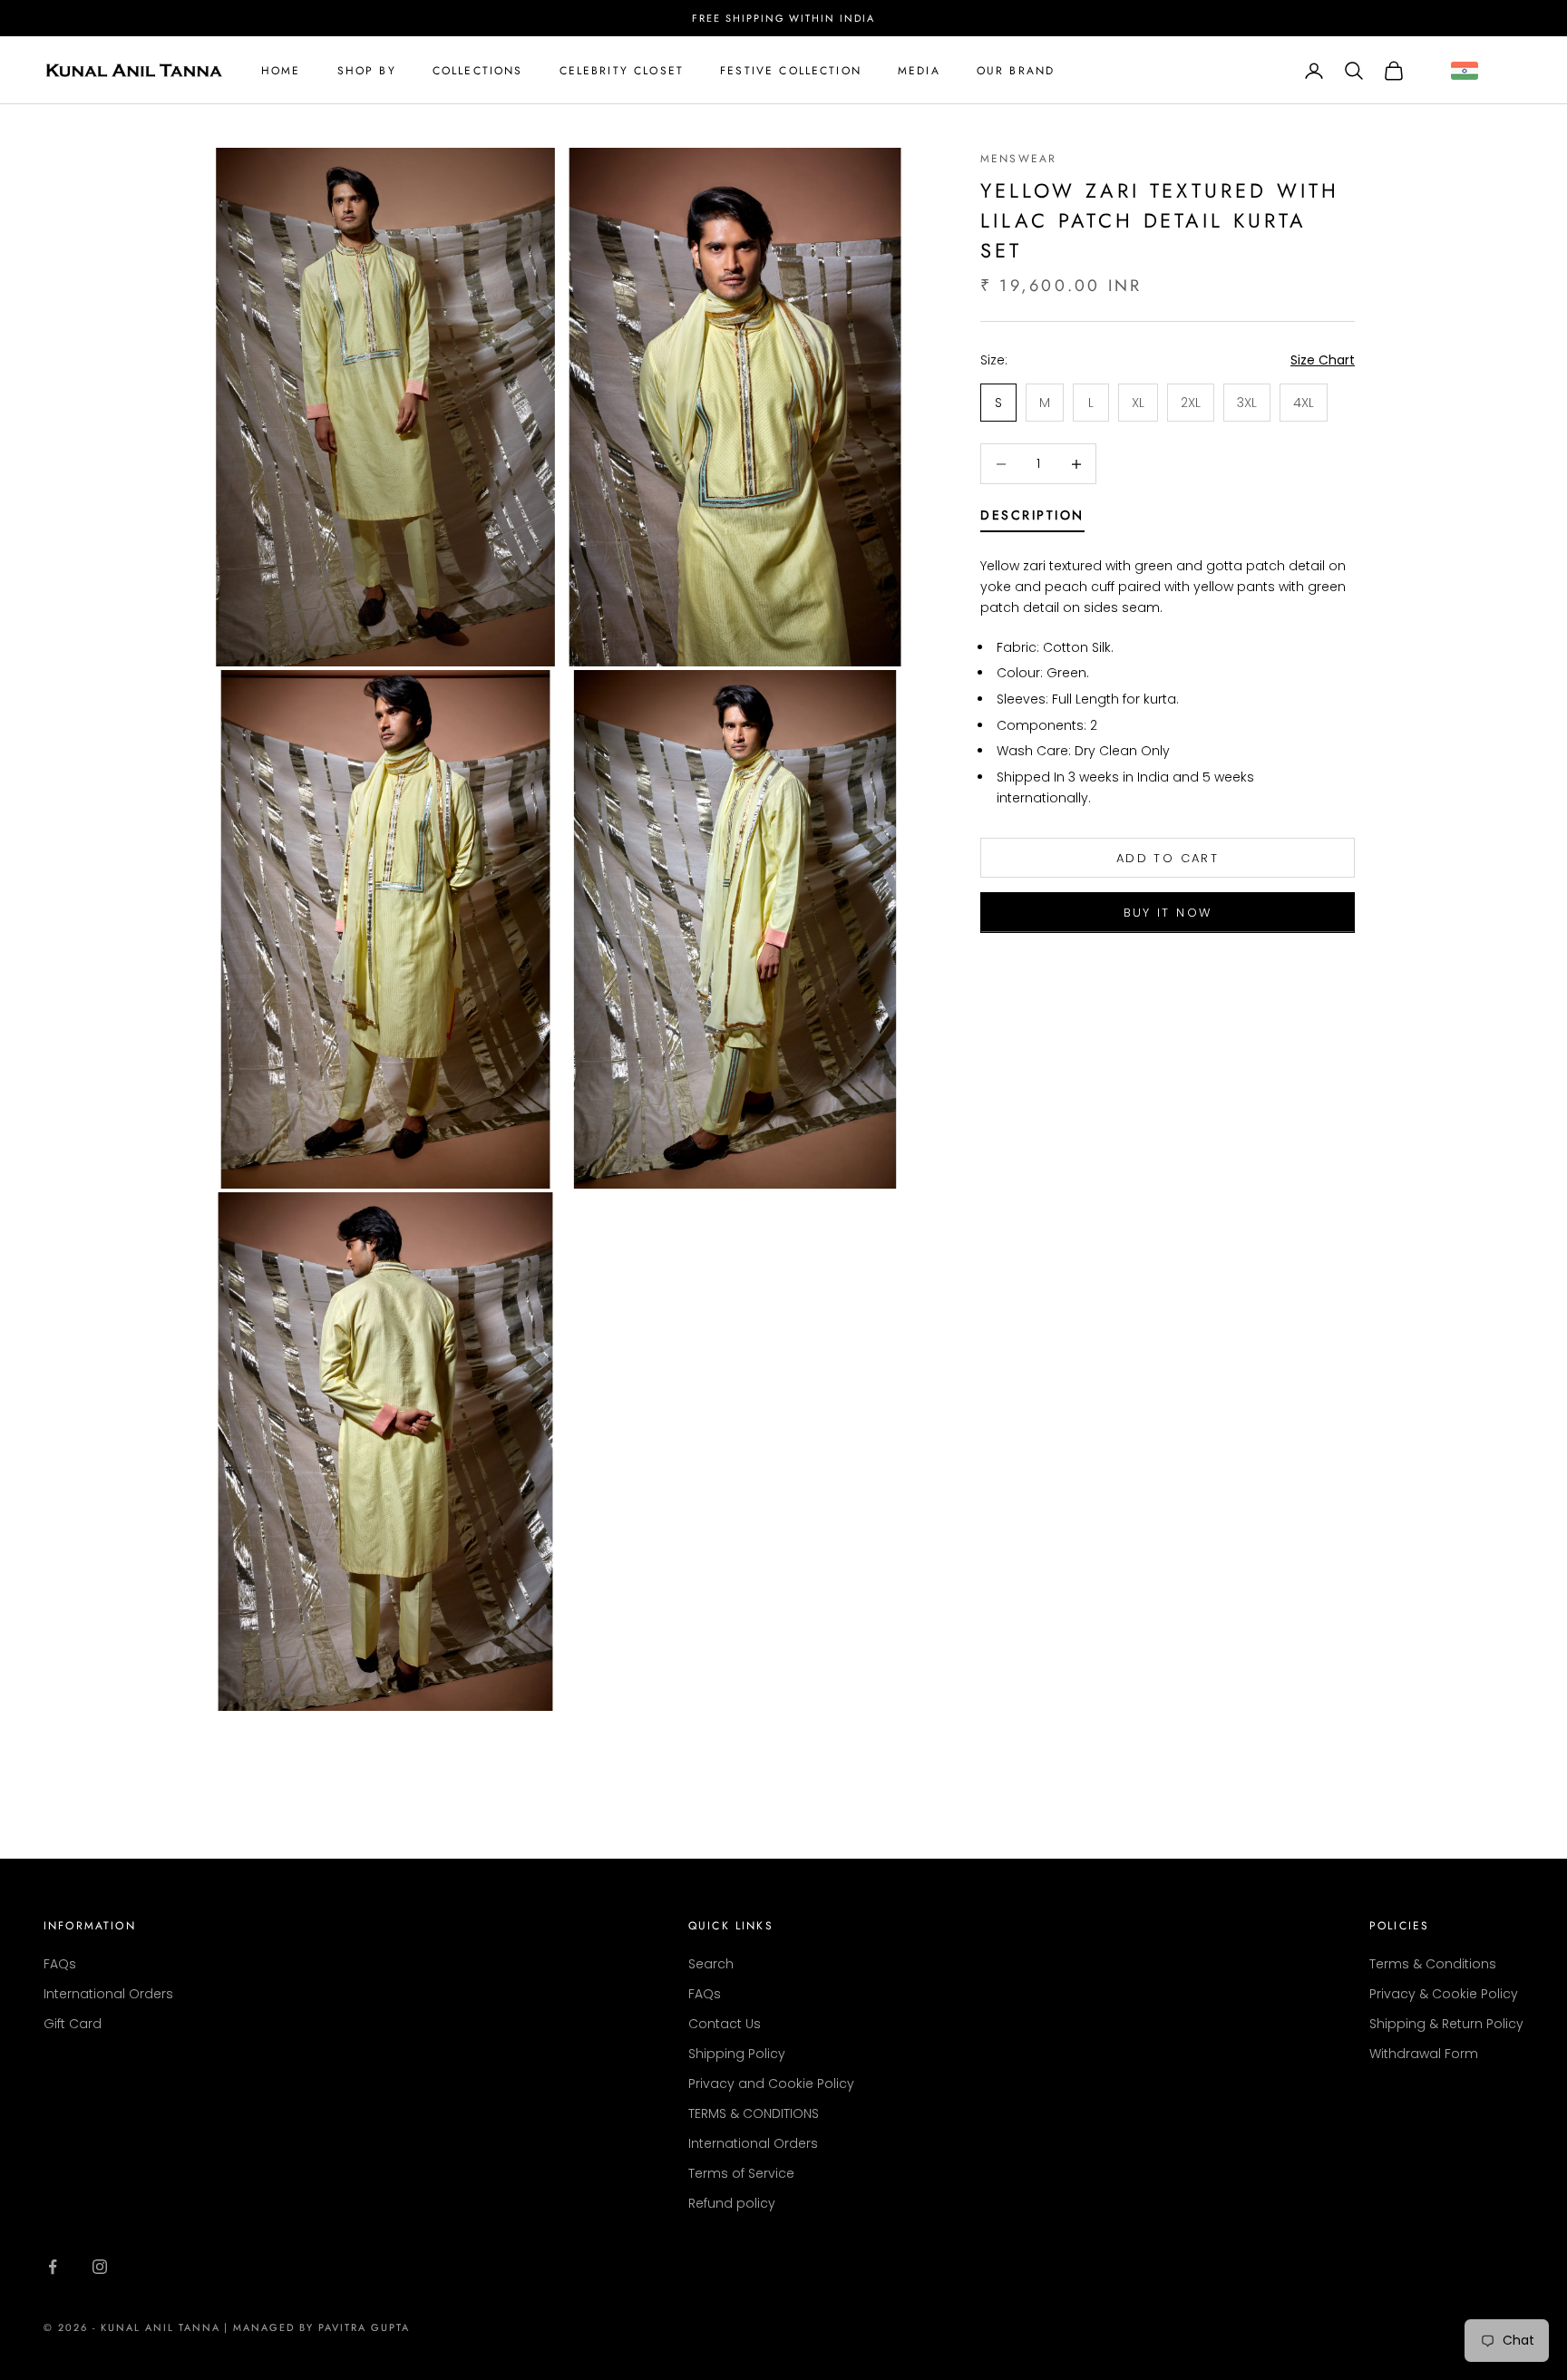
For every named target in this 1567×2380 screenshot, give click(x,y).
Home (281, 71)
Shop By (367, 71)
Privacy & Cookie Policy (1444, 1994)
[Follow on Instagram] (100, 2267)
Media (919, 71)
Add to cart (1168, 858)
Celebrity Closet (622, 71)
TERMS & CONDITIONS (754, 2113)
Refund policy (732, 2203)
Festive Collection (791, 71)
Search (711, 1964)
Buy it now (1168, 913)
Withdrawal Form (1424, 2054)
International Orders (108, 1994)
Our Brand (1016, 71)
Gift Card (73, 2024)
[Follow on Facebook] (53, 2267)
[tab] (1032, 519)
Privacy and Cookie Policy (771, 2084)
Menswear (1018, 159)
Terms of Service (741, 2173)
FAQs (60, 1964)
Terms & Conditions (1433, 1964)
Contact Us (725, 2024)
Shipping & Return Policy (1446, 2024)
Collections (478, 71)
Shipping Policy (737, 2054)
